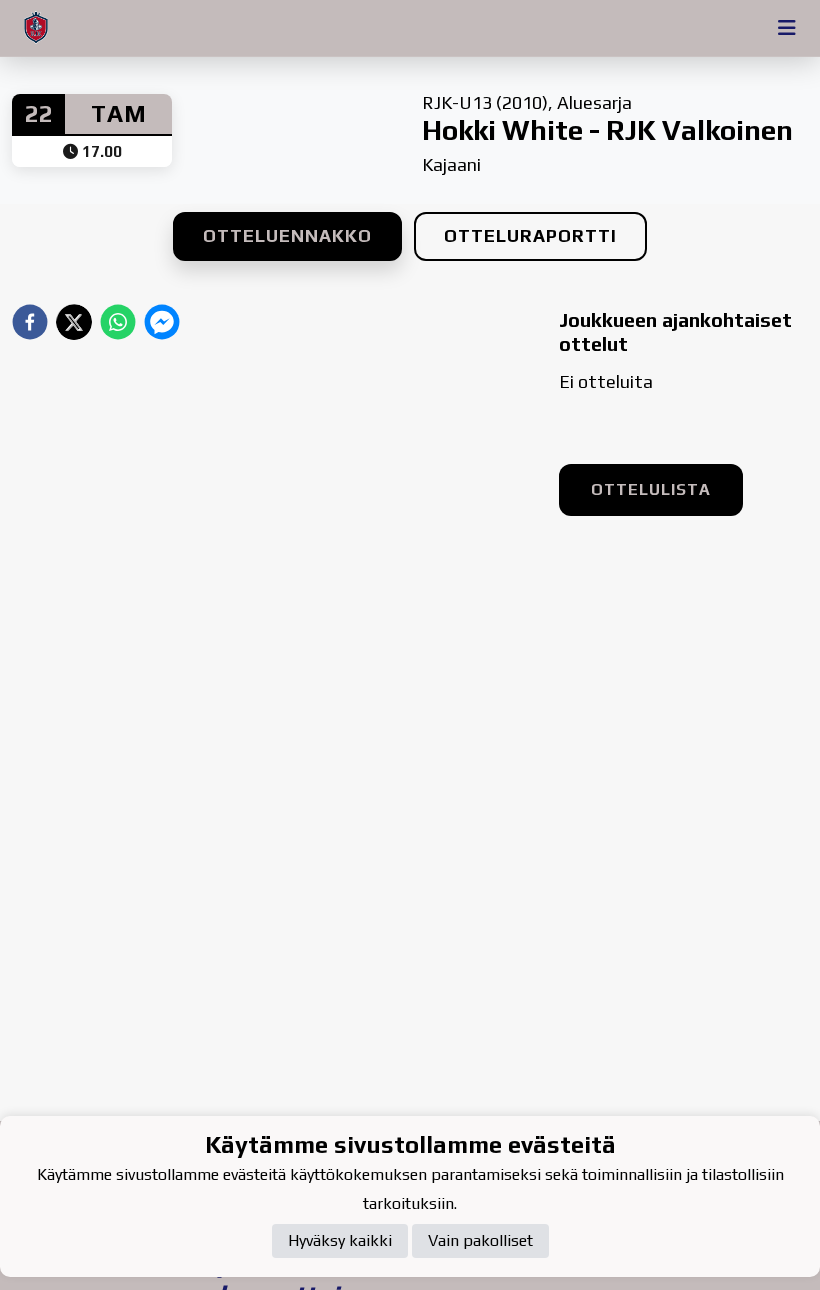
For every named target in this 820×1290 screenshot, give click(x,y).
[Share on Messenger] (162, 322)
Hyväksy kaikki (340, 1240)
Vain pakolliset (480, 1240)
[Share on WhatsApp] (118, 322)
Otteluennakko (287, 235)
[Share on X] (74, 322)
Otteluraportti (530, 235)
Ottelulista (651, 489)
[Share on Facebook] (30, 322)
